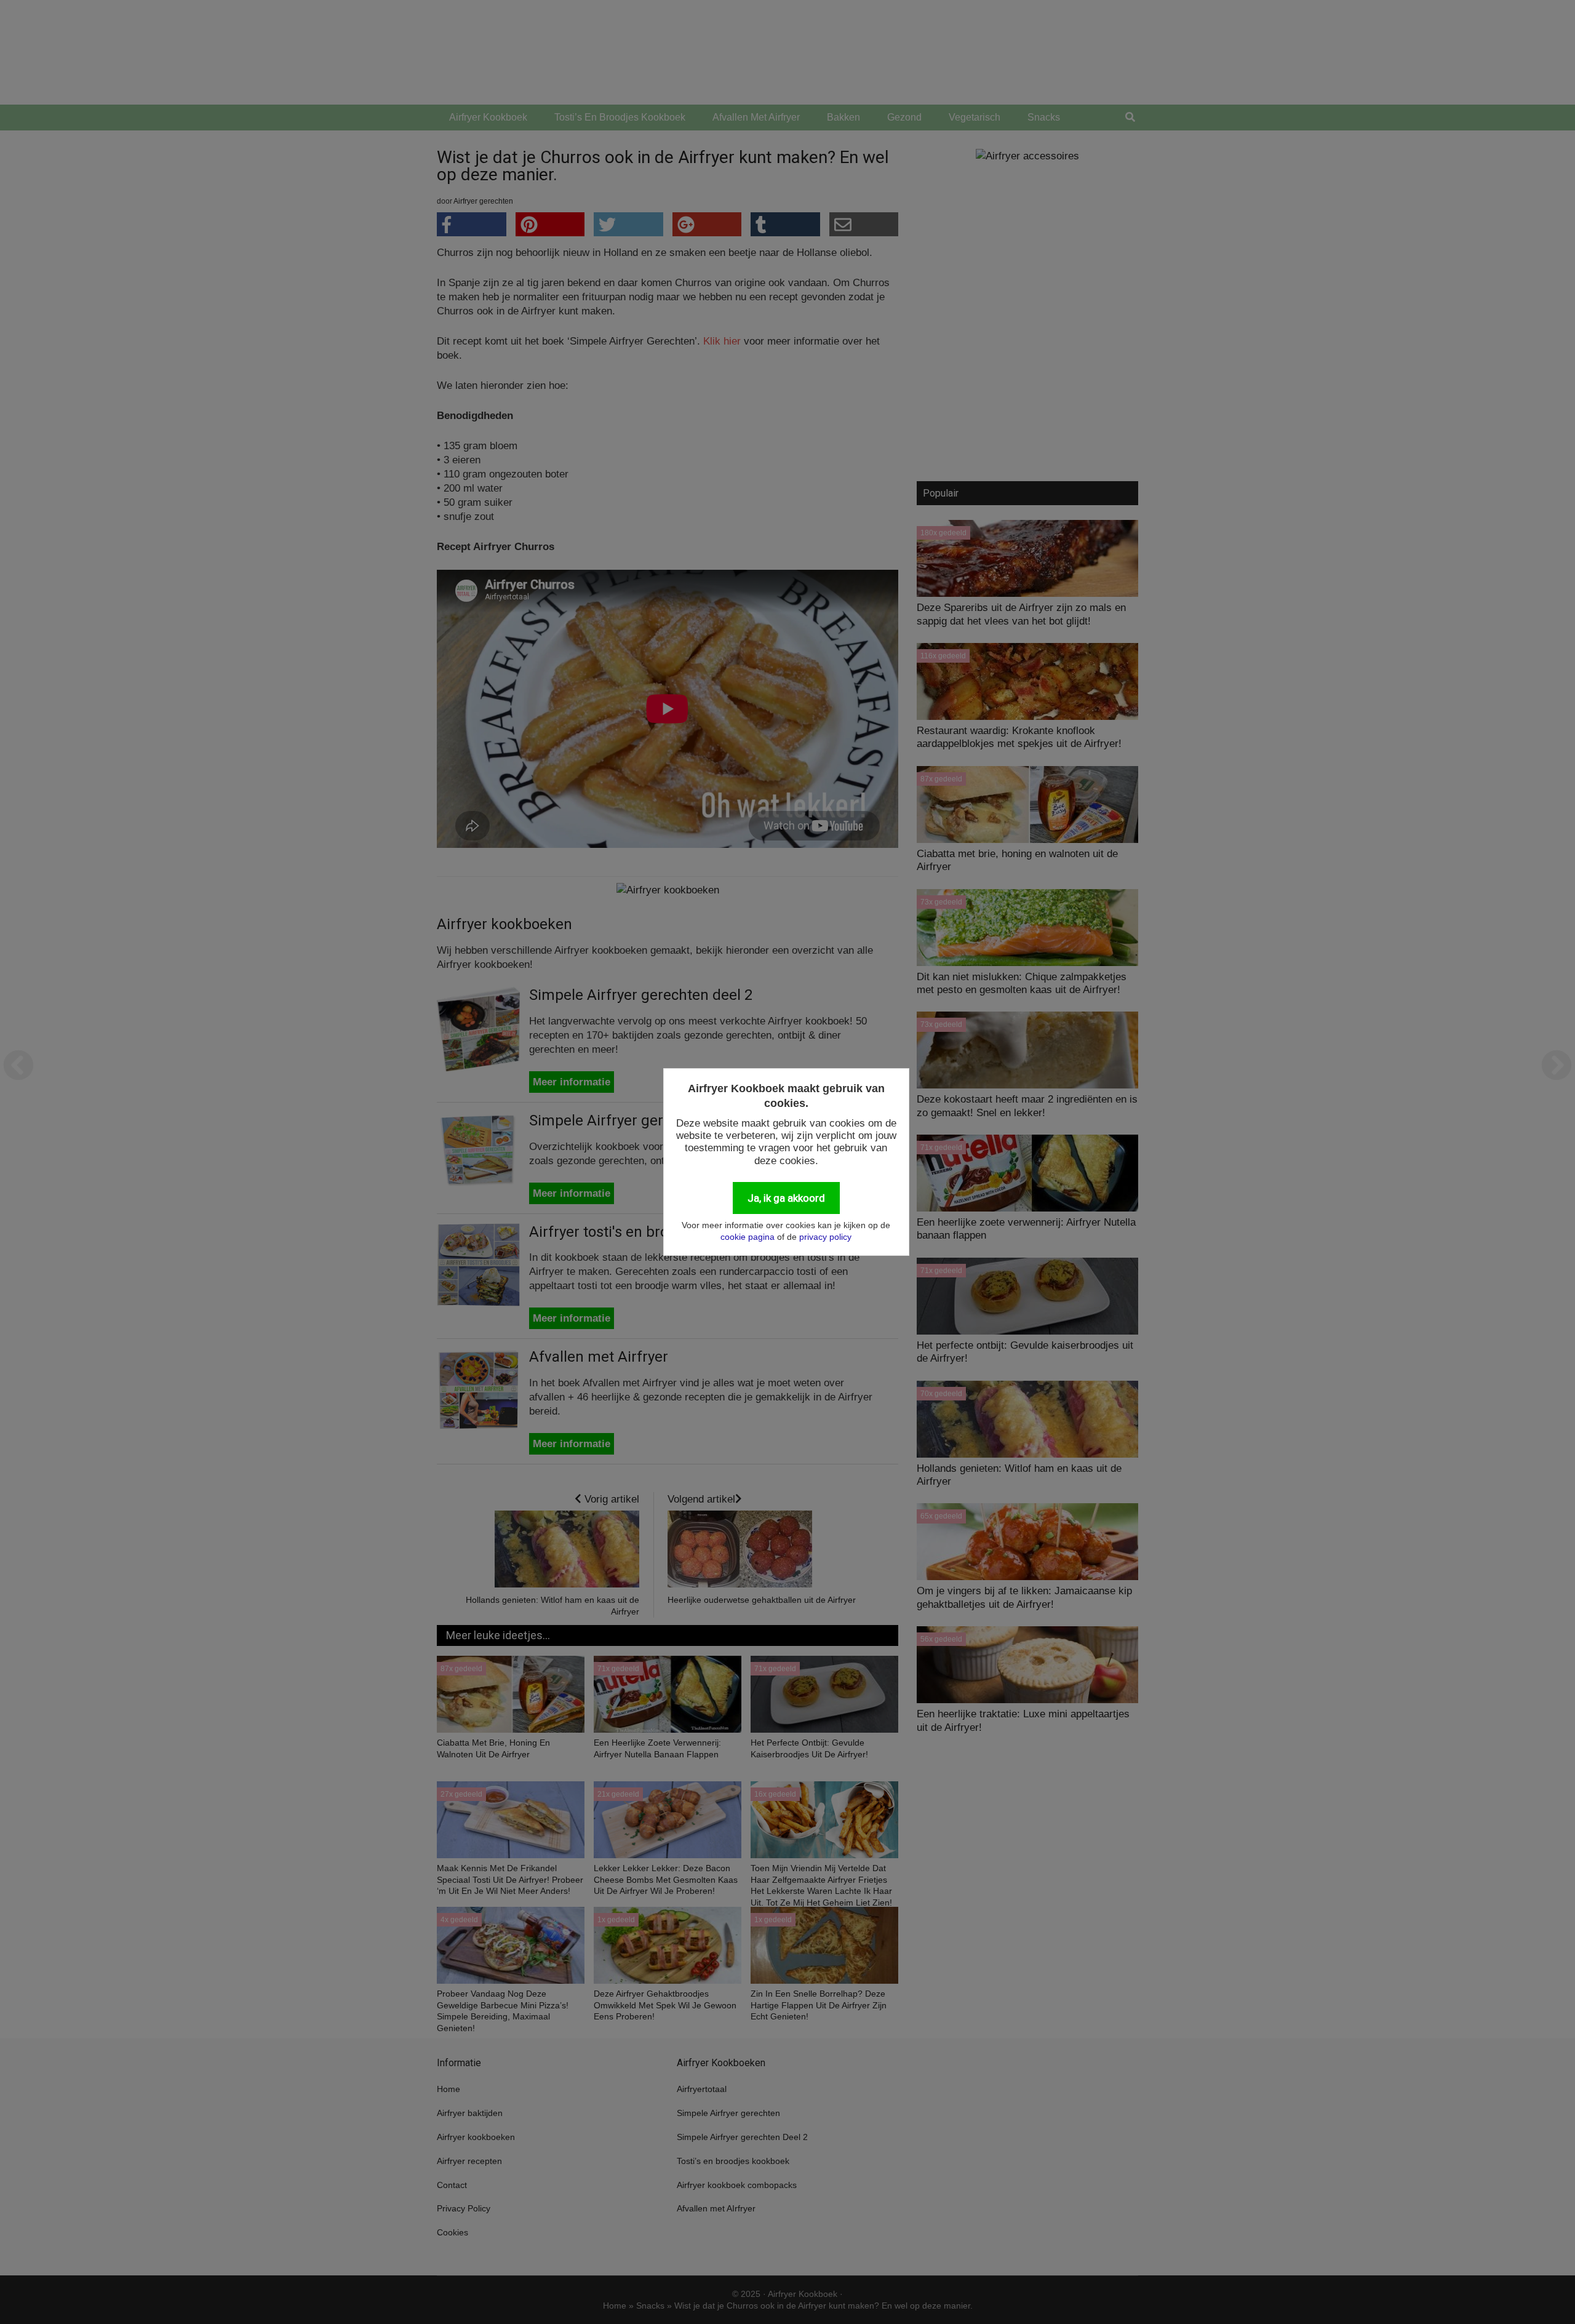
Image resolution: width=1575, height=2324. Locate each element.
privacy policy (825, 1237)
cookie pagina (748, 1237)
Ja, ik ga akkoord (786, 1198)
